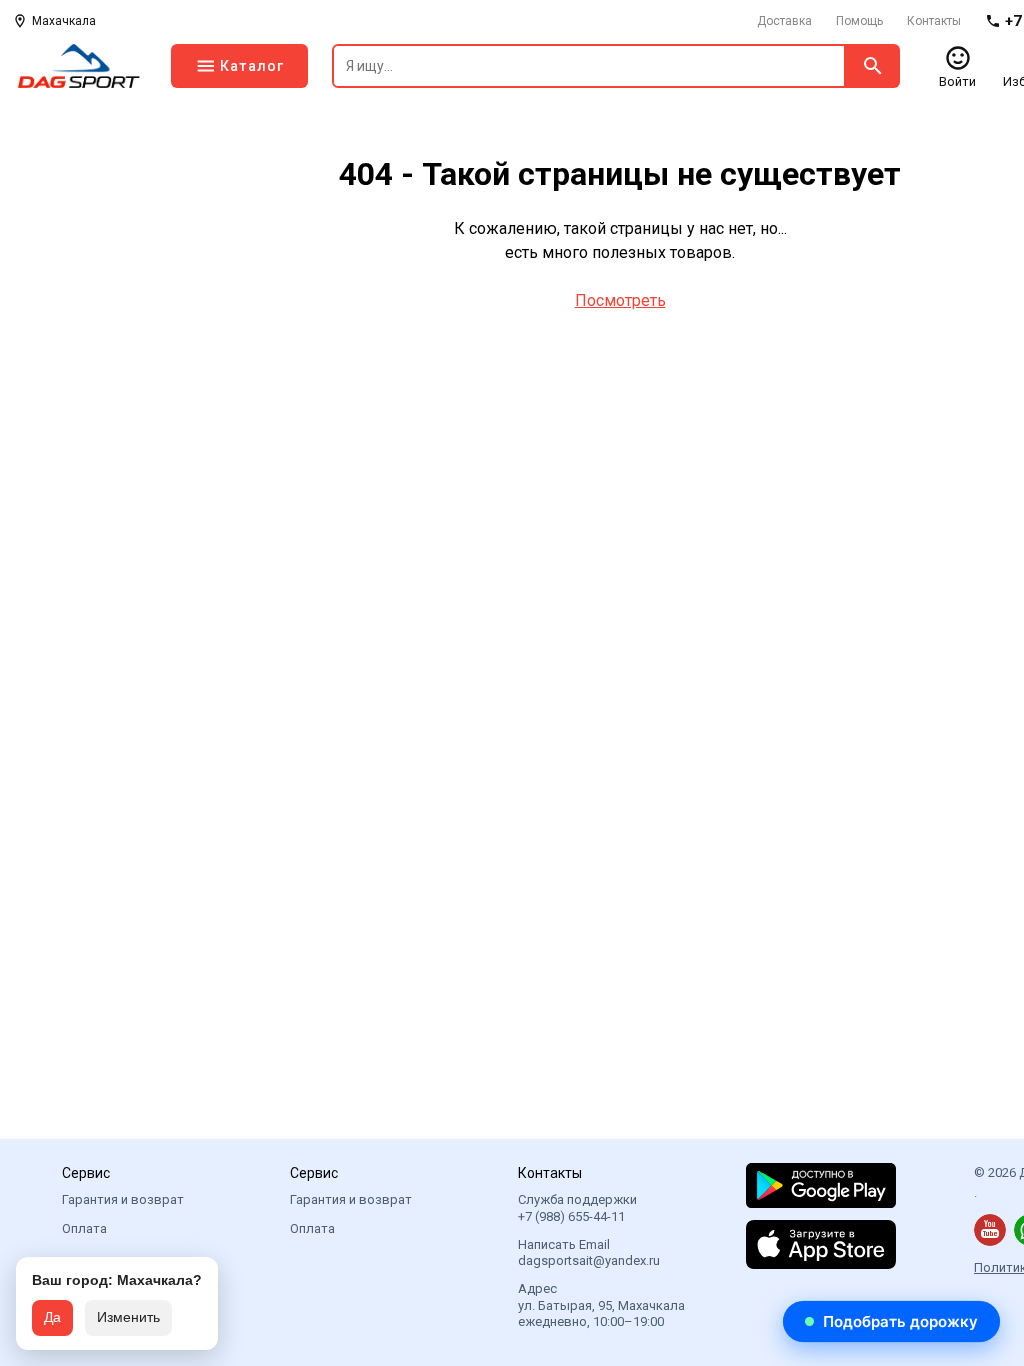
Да (52, 1317)
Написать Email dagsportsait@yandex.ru (589, 1252)
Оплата (84, 1228)
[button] (891, 1321)
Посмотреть (620, 300)
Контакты (934, 21)
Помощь (859, 21)
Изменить (128, 1317)
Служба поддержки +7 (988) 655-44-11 (577, 1207)
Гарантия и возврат (123, 1199)
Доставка (784, 21)
